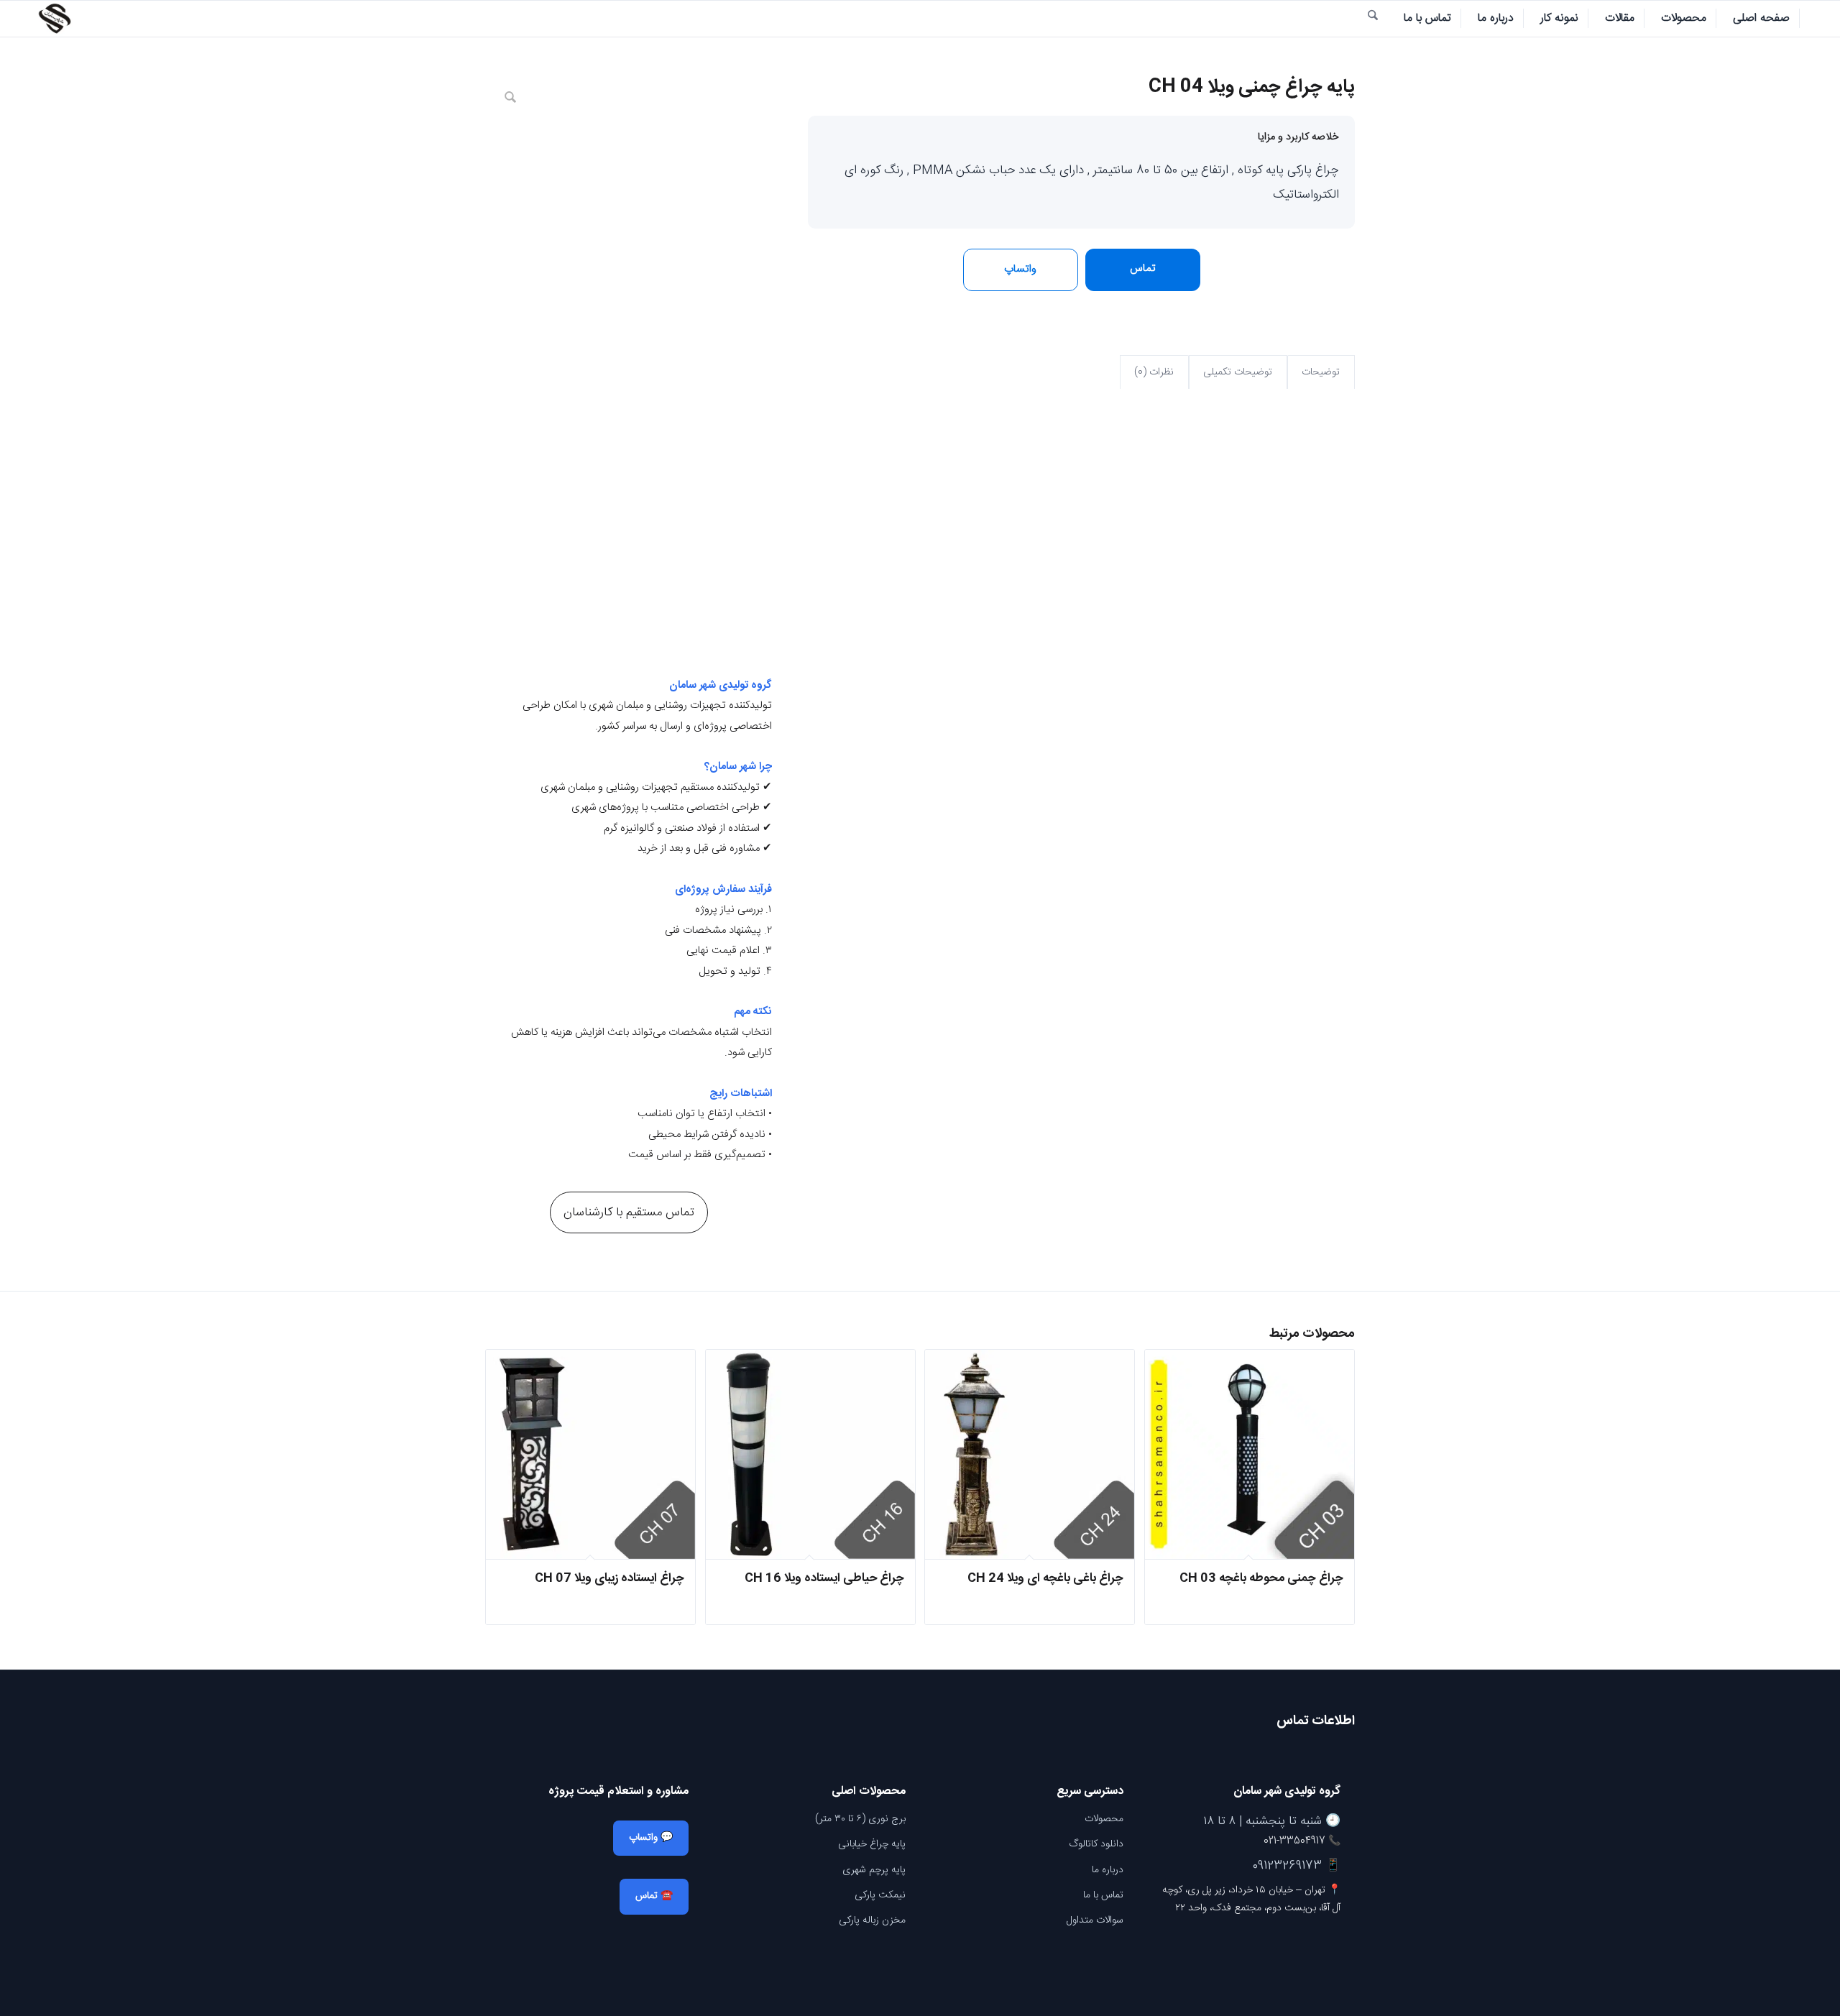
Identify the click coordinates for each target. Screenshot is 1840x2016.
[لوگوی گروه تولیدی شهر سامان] (55, 19)
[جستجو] (1373, 19)
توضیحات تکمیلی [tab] (1238, 372)
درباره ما (1108, 1870)
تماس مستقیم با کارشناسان (629, 1212)
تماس (1143, 268)
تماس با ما (1103, 1895)
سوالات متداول (1095, 1920)
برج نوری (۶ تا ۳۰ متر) (860, 1819)
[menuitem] (1762, 19)
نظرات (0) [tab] (1154, 372)
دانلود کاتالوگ (1096, 1844)
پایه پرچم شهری (874, 1870)
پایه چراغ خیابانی (872, 1844)
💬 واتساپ (651, 1838)
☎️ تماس (654, 1896)
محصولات (1104, 1819)
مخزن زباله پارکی (872, 1920)
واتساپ (1020, 269)
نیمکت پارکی (880, 1895)
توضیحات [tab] (1321, 372)
